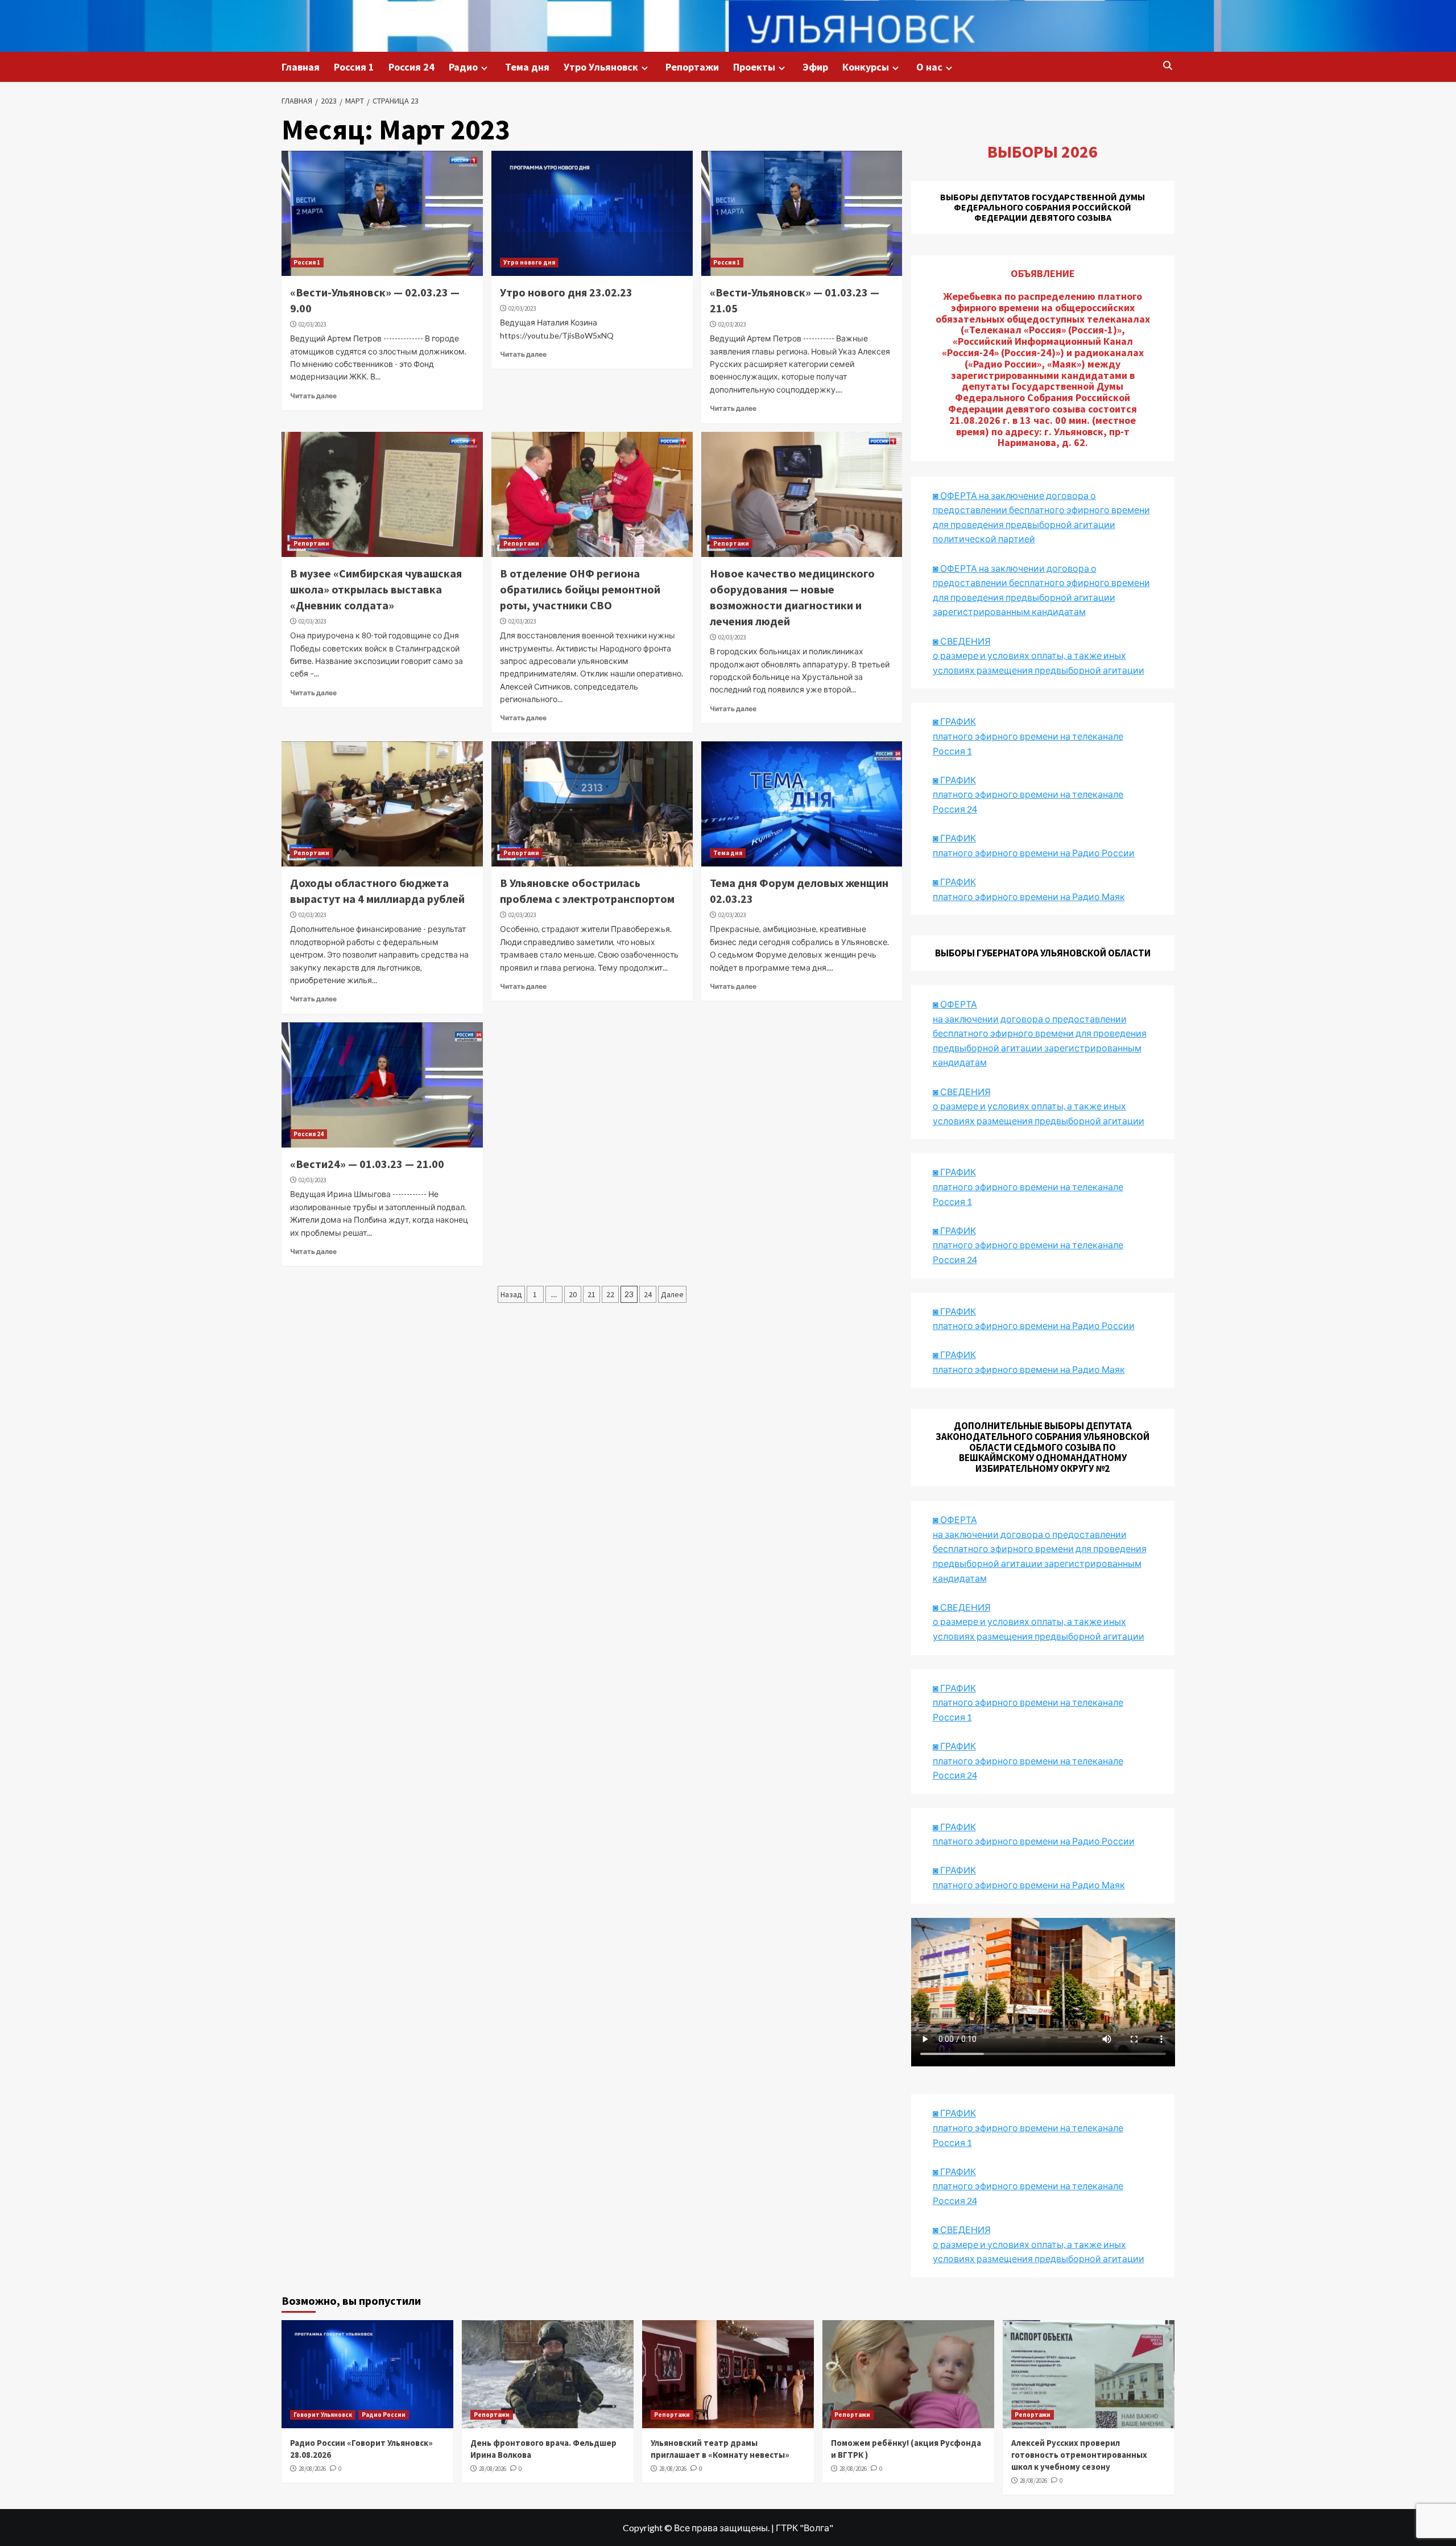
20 (573, 1294)
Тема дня (527, 67)
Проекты (754, 67)
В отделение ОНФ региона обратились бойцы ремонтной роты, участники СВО (580, 589)
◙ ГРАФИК (954, 721)
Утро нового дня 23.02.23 (566, 292)
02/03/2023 (312, 324)
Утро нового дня (529, 262)
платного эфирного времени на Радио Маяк (1029, 896)
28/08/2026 (312, 2469)
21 (591, 1294)
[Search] (1167, 66)
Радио (463, 67)
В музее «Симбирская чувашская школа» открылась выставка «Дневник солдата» (376, 589)
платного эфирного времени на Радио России (1034, 853)
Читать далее (313, 396)
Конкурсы (866, 67)
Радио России (384, 2415)
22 (610, 1294)
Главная (301, 67)
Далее (672, 1294)
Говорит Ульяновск (323, 2415)
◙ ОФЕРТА (955, 1519)
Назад (511, 1294)
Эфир (815, 67)
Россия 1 (354, 67)
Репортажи (692, 67)
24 (648, 1294)
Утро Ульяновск (601, 67)
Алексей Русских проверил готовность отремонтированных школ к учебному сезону (1079, 2455)
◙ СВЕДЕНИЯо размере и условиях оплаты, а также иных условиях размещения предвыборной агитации (1039, 655)
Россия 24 (411, 67)
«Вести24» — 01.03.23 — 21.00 (367, 1164)
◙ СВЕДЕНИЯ (962, 1607)
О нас (929, 67)
